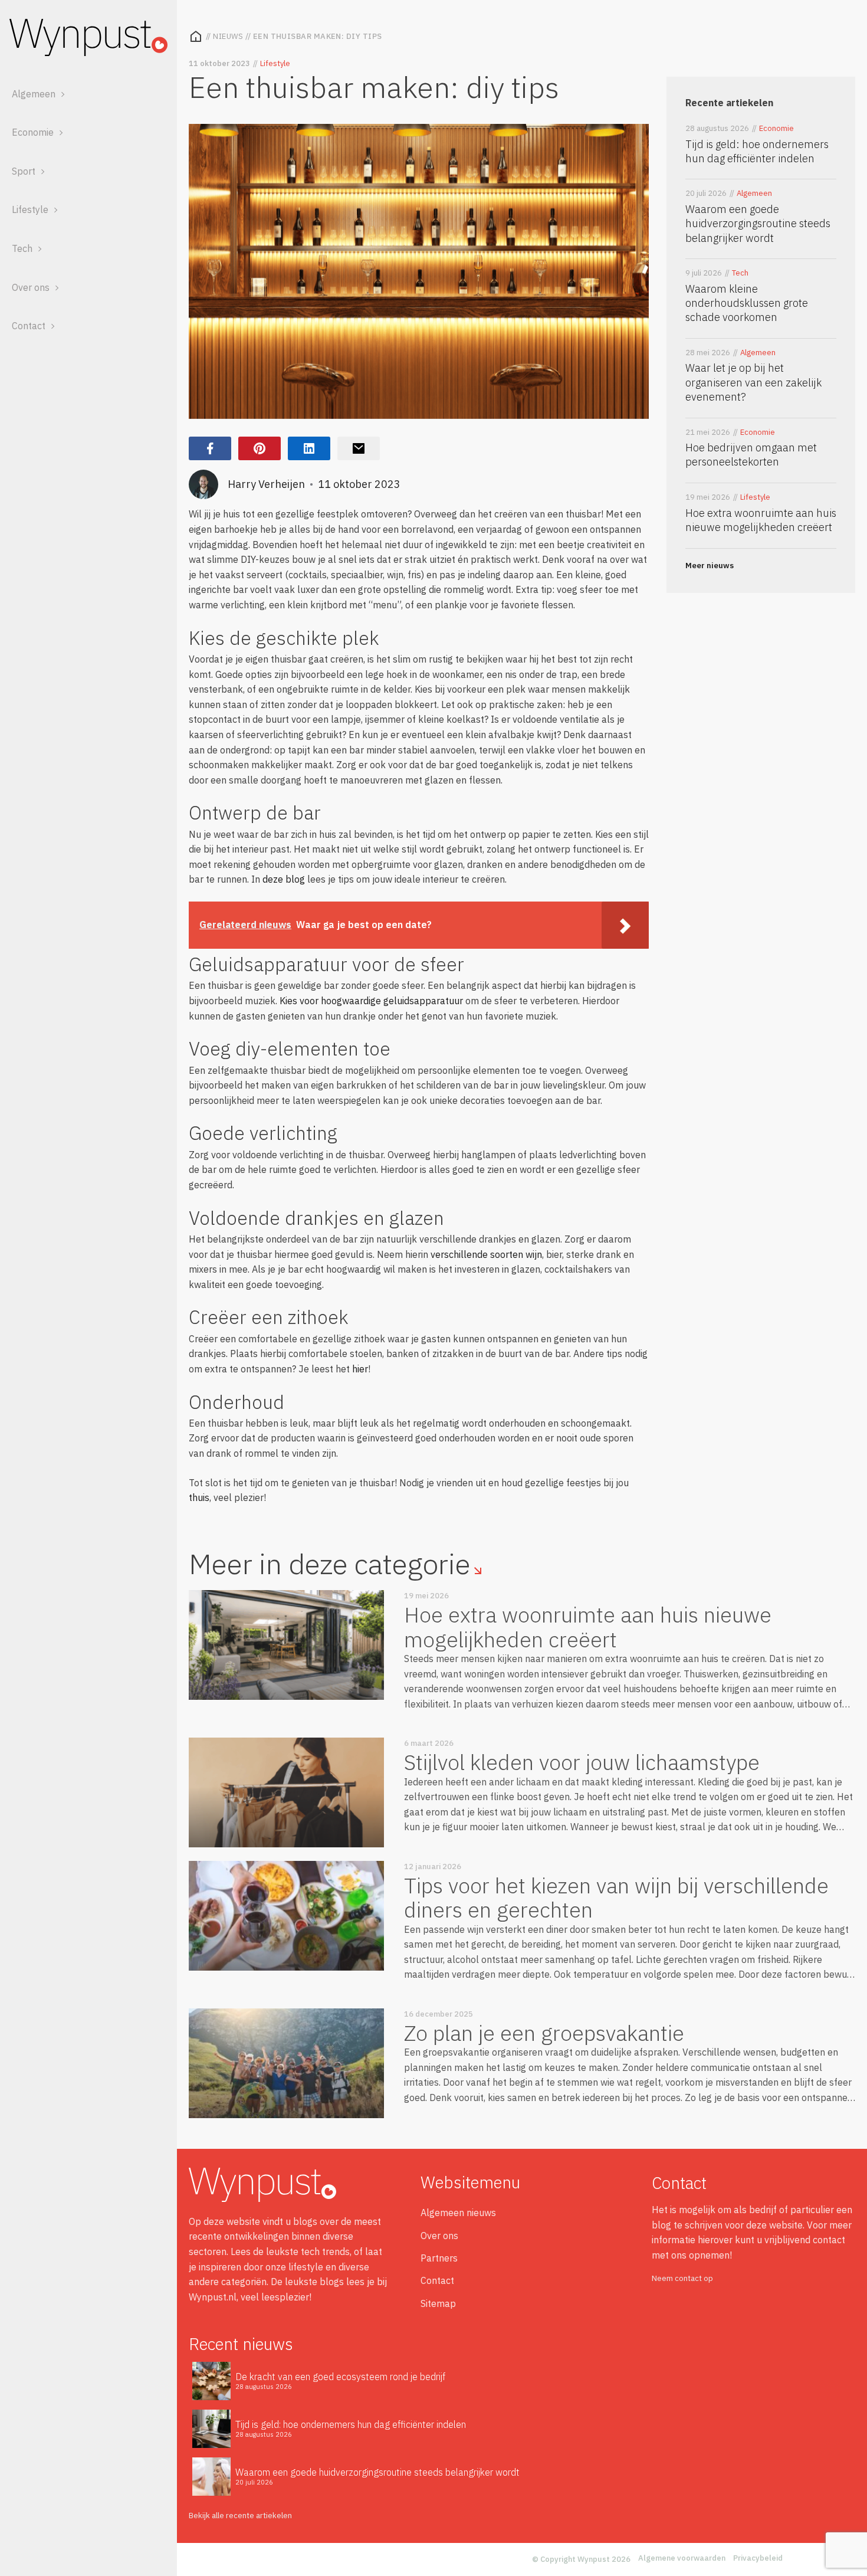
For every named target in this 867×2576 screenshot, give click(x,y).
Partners (439, 2258)
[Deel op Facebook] (210, 448)
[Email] (359, 448)
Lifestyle (30, 209)
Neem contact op (682, 2278)
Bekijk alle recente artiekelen (240, 2516)
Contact (29, 326)
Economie (33, 132)
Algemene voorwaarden (682, 2558)
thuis (199, 1497)
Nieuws (228, 36)
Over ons (31, 287)
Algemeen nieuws (458, 2213)
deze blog (284, 879)
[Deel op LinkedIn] (309, 448)
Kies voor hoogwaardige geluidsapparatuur (371, 1001)
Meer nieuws (710, 566)
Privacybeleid (758, 2558)
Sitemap (438, 2303)
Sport (24, 171)
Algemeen (34, 94)
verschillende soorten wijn (486, 1254)
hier (360, 1369)
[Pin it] (260, 448)
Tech (22, 248)
